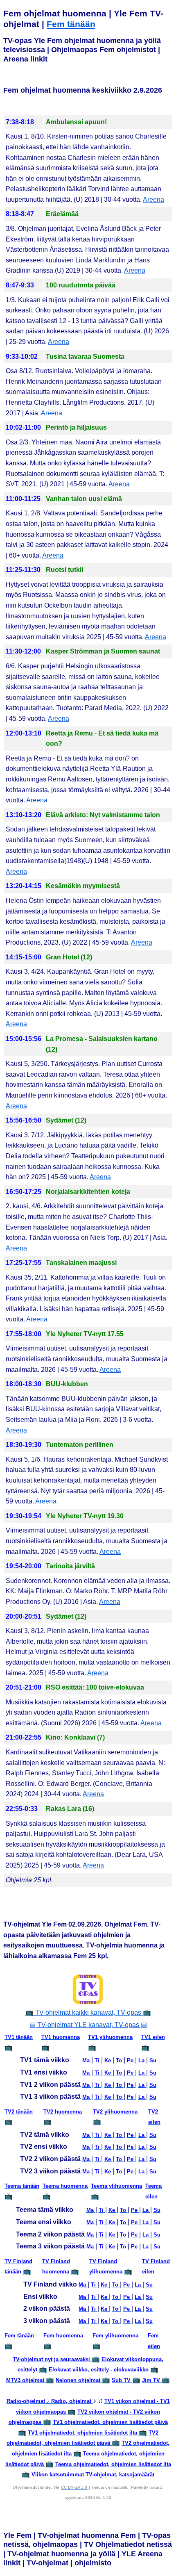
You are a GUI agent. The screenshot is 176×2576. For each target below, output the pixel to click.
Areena (153, 199)
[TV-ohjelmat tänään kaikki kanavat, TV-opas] (88, 1989)
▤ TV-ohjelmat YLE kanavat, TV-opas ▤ (88, 2025)
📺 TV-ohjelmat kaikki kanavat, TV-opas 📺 (88, 2012)
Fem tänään (71, 24)
